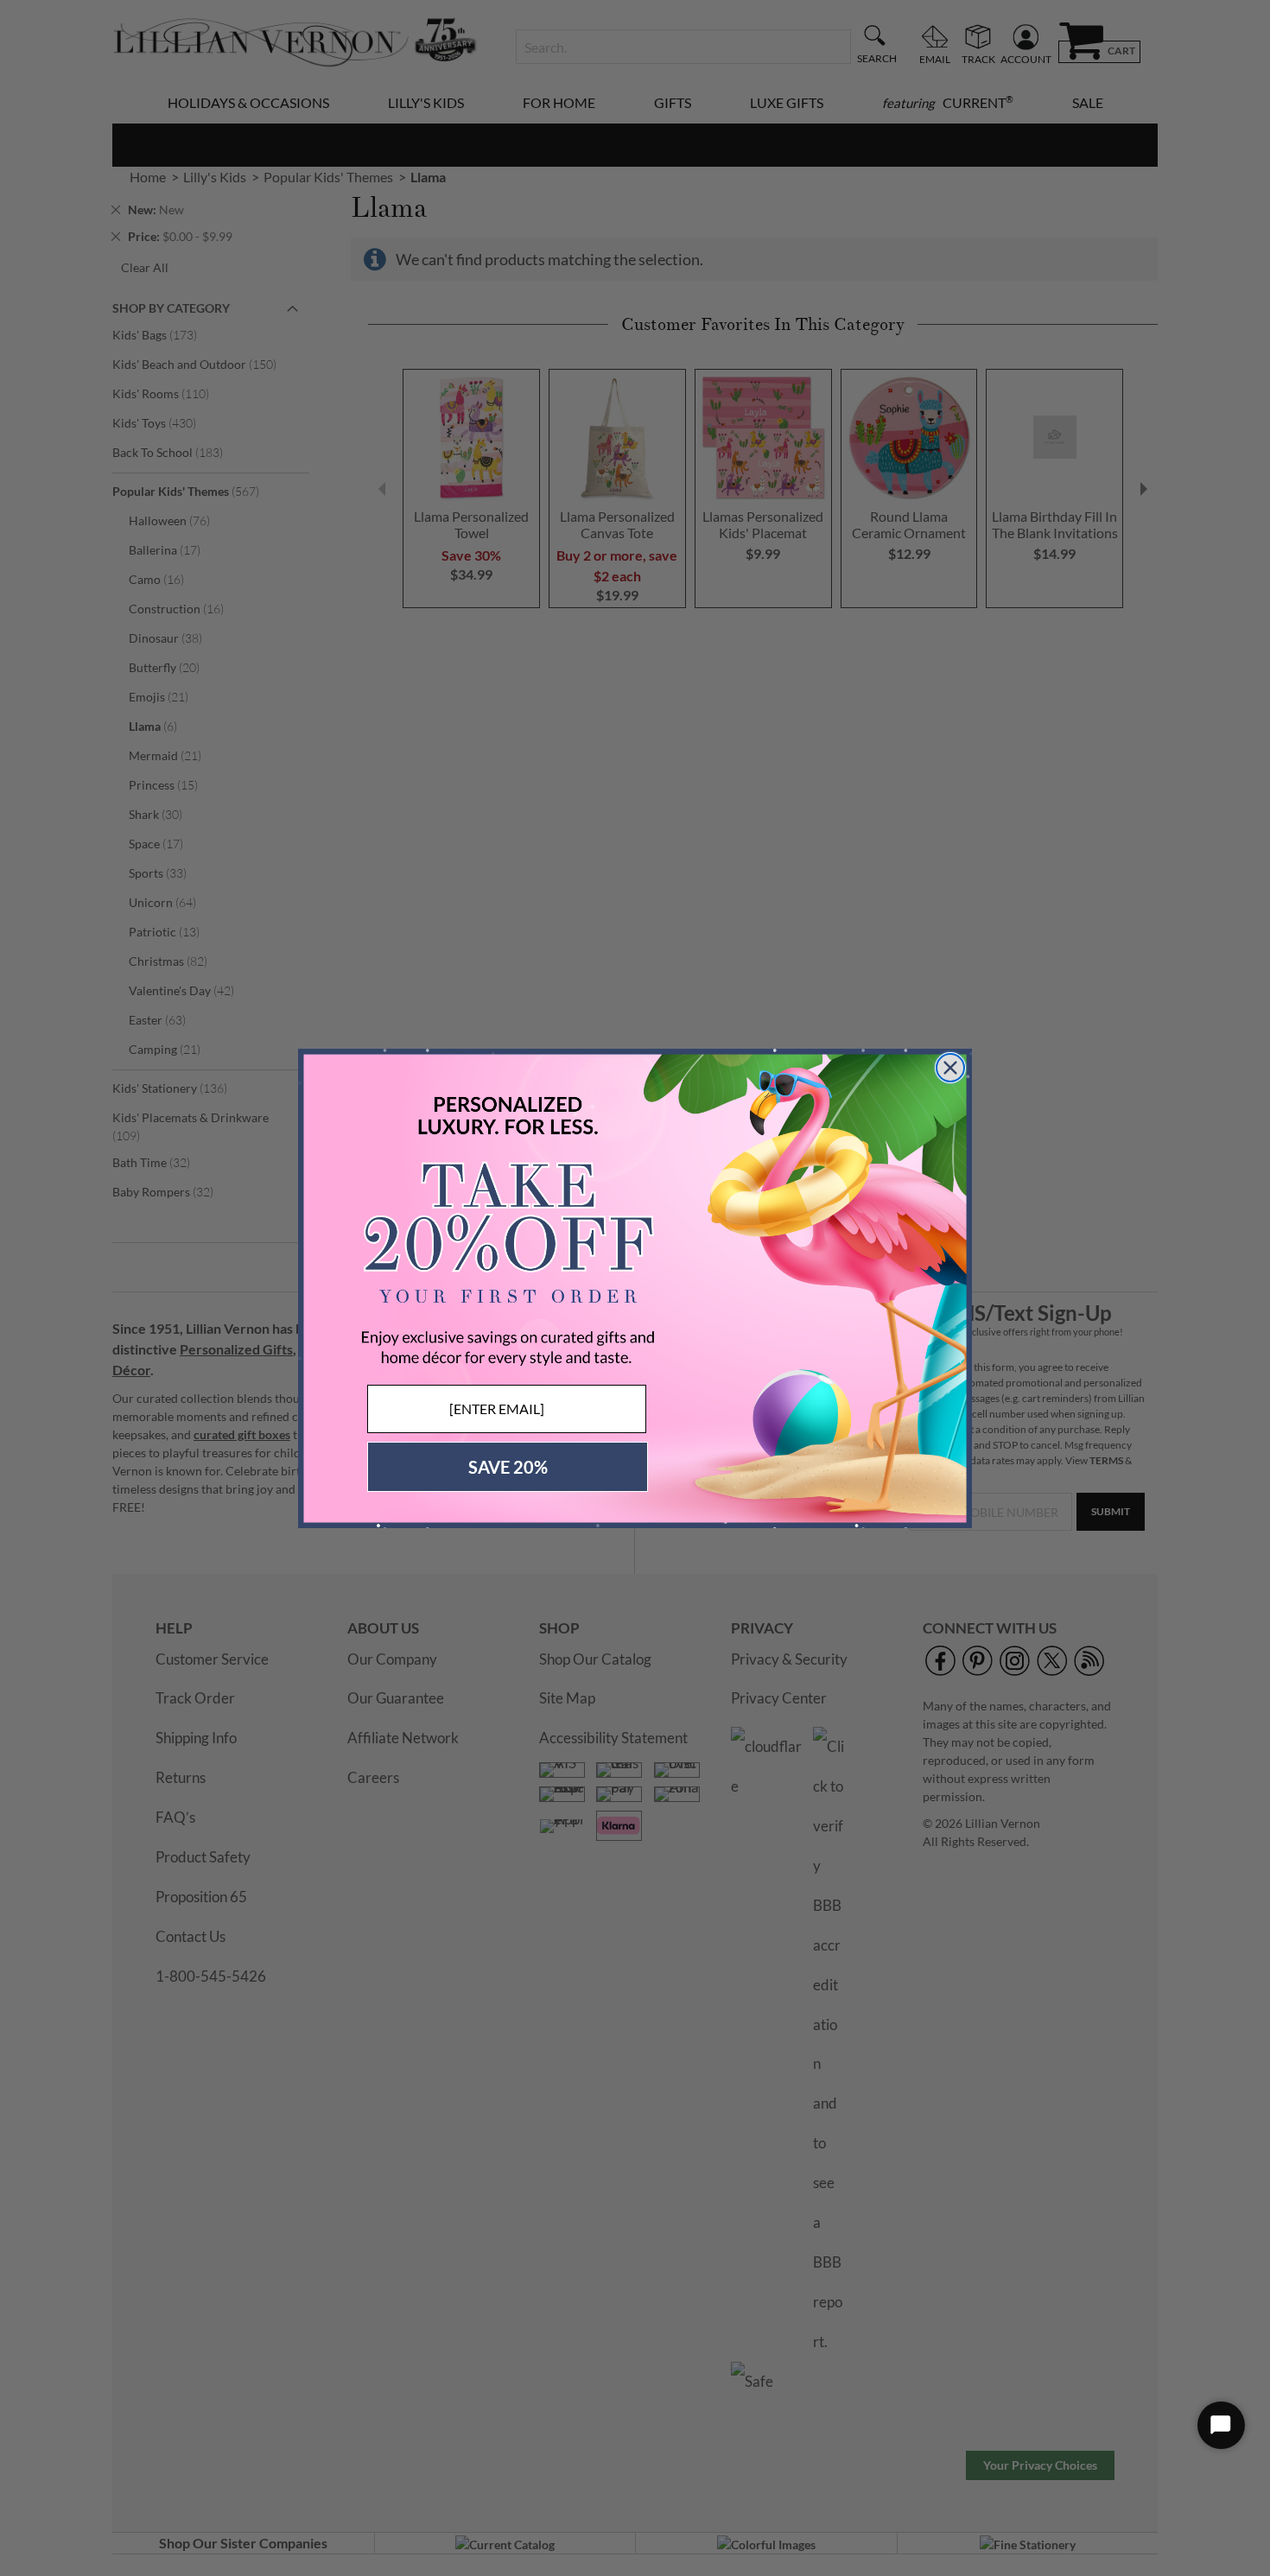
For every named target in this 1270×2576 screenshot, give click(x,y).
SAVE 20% (508, 1467)
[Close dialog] (950, 1068)
